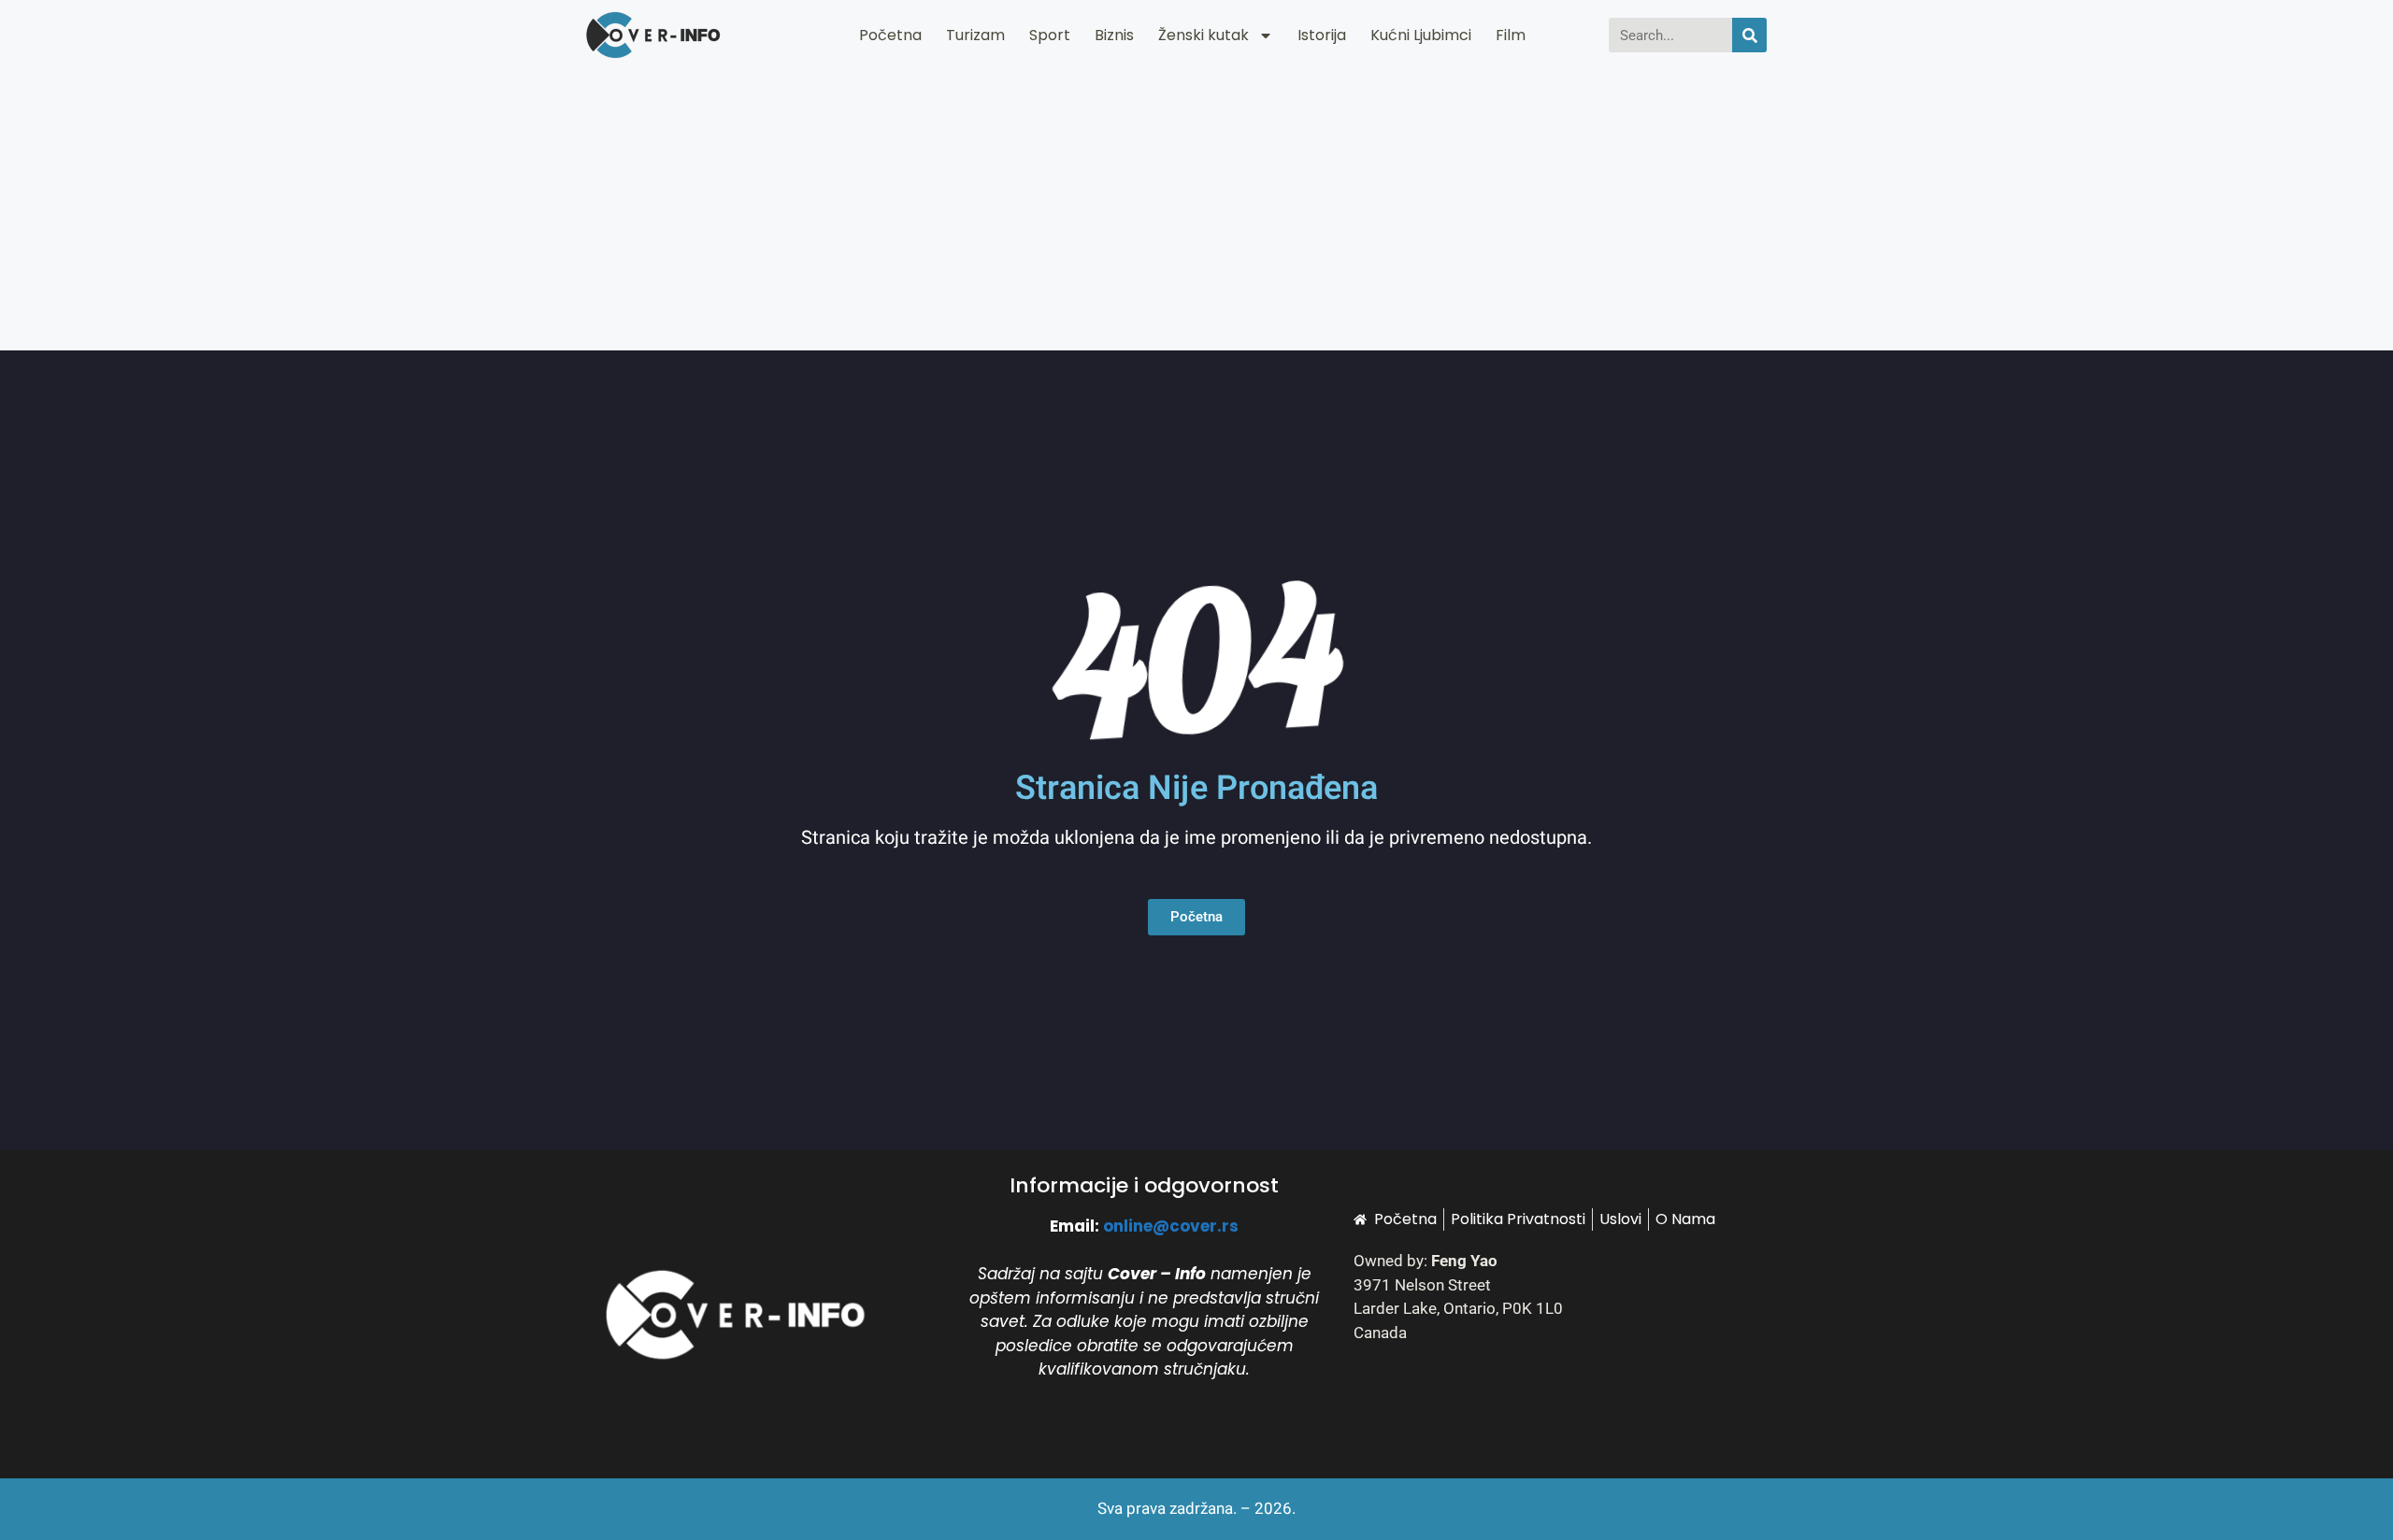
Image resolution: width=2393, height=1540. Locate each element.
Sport (1050, 35)
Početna (890, 35)
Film (1511, 35)
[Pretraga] (1749, 35)
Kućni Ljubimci (1421, 35)
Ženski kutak (1204, 35)
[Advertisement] (1196, 210)
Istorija (1322, 35)
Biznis (1114, 35)
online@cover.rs (1171, 1226)
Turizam (975, 35)
